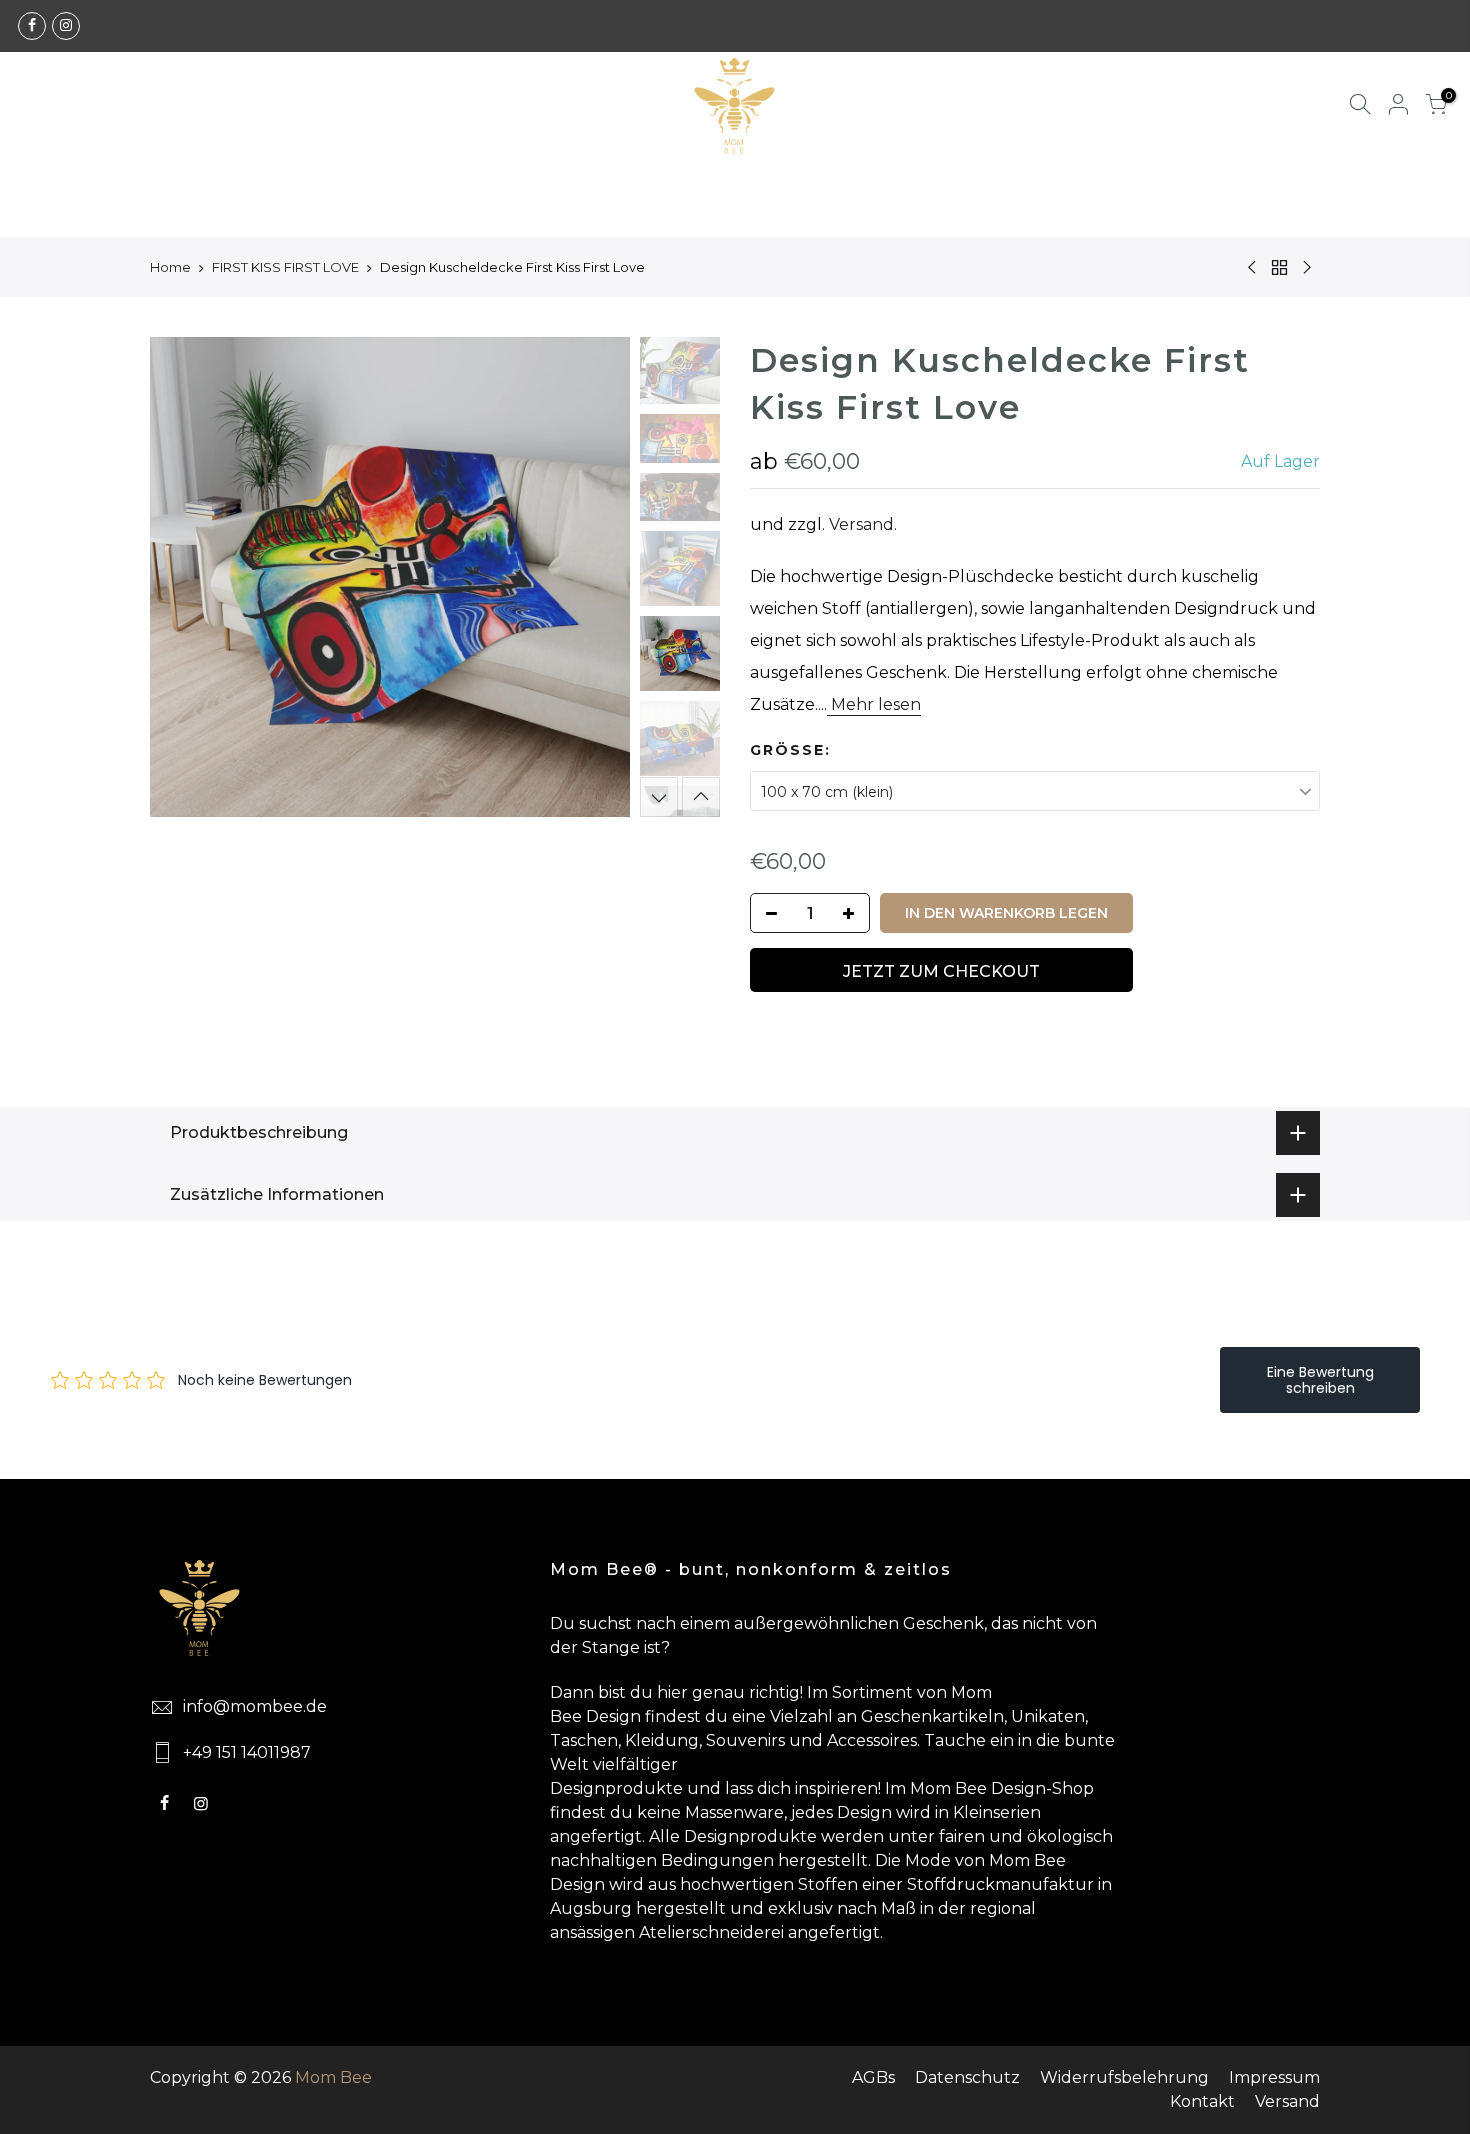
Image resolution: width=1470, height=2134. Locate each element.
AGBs (873, 2077)
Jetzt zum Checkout (941, 971)
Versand (861, 524)
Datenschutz (967, 2077)
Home (170, 267)
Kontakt (1202, 2101)
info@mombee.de (255, 1706)
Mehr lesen (874, 704)
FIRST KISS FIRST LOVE (285, 267)
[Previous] (185, 577)
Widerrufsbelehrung (1124, 2077)
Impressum (1274, 2077)
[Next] (595, 577)
